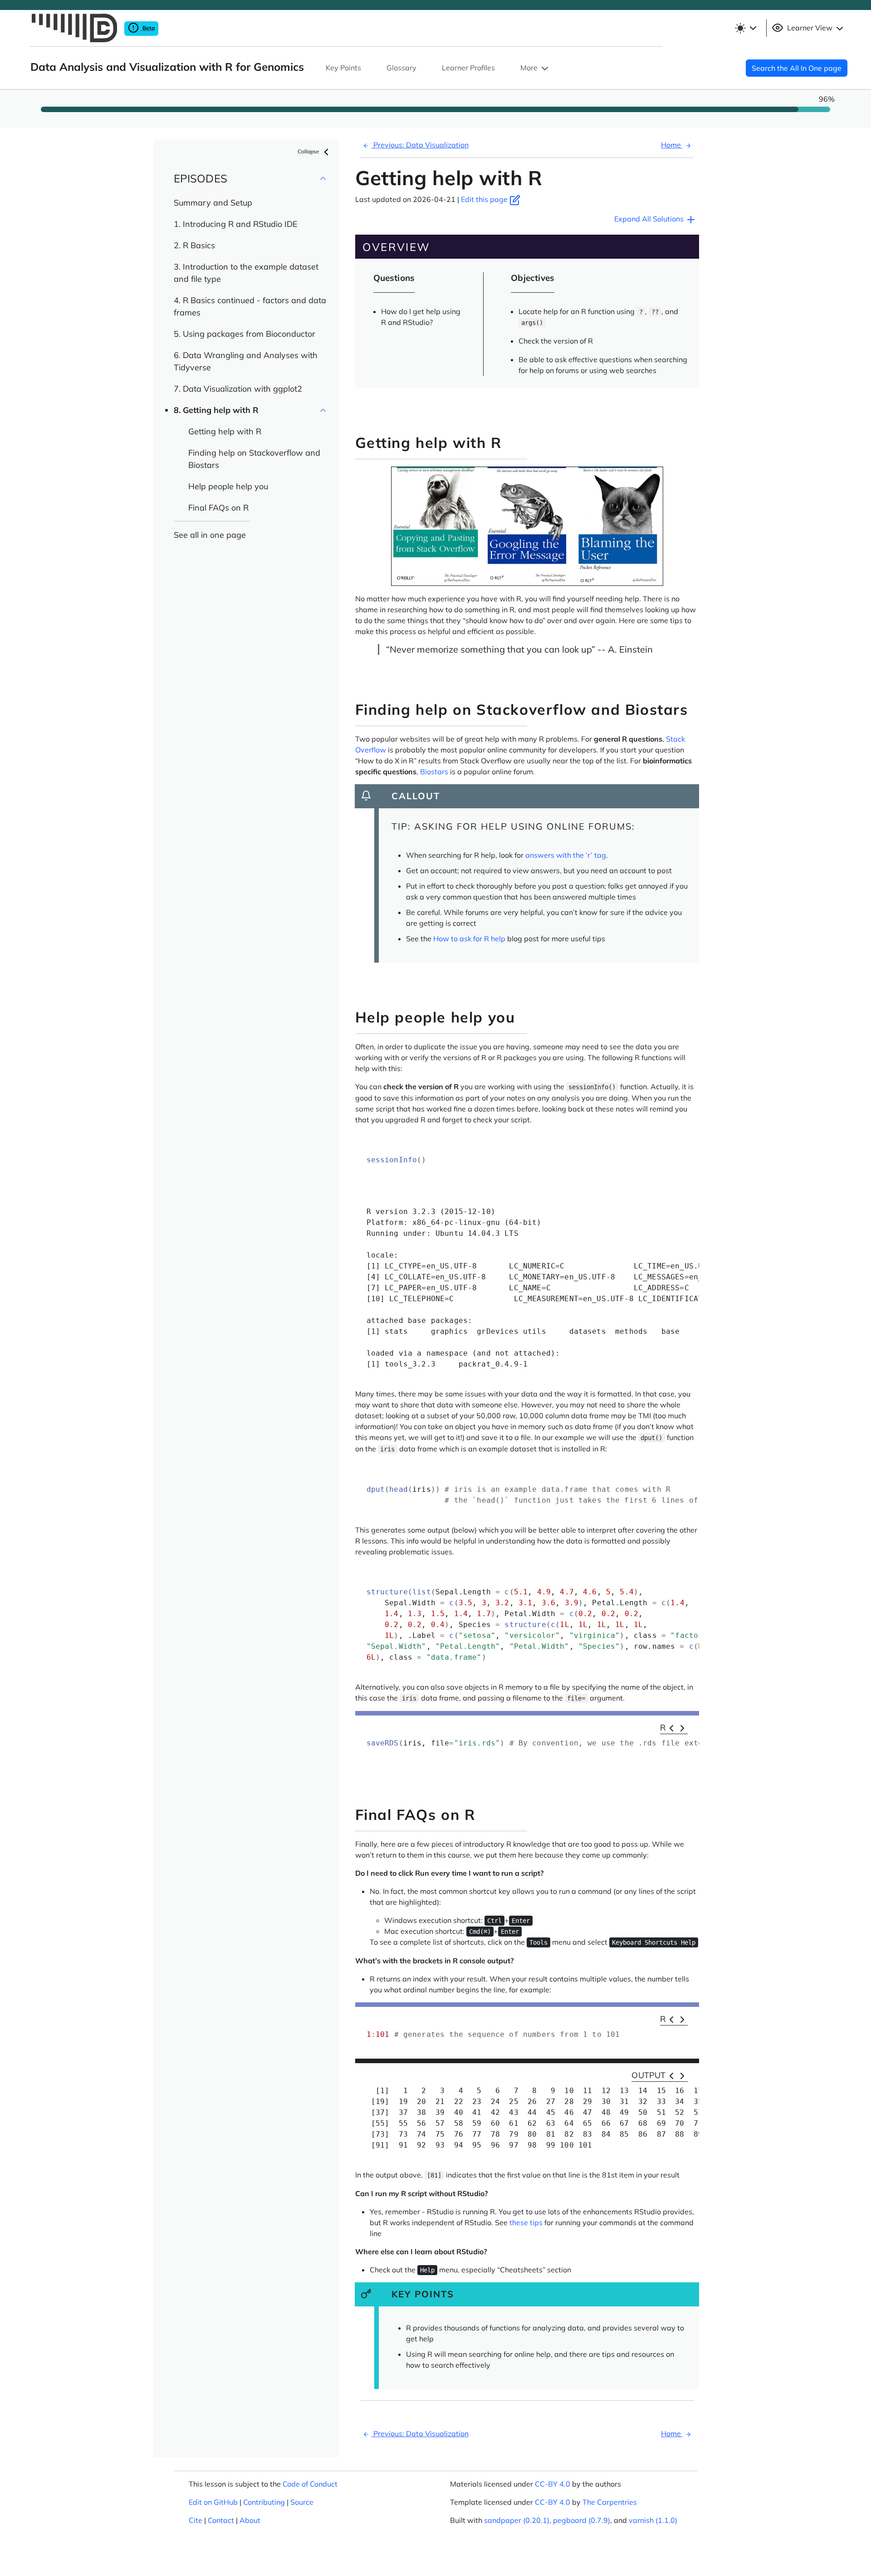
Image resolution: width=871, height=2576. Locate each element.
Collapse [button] (309, 151)
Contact (221, 2520)
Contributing (264, 2502)
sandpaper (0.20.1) (517, 2520)
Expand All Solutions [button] (650, 219)
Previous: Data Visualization (420, 145)
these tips (526, 2222)
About (250, 2520)
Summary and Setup (213, 203)
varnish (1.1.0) (653, 2520)
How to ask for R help (469, 939)
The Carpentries (610, 2502)
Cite (196, 2520)
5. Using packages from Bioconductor (245, 334)
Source (302, 2502)
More (530, 68)
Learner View (810, 28)
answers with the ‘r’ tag (566, 855)
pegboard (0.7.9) (582, 2520)
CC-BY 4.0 (553, 2484)
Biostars (434, 772)
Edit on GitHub (213, 2502)
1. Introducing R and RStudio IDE (236, 224)
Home (672, 145)
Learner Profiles (468, 68)
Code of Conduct (310, 2484)
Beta (148, 28)
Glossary (401, 68)
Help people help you (228, 486)
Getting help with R (225, 431)
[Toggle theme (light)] (745, 28)
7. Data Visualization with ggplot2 (238, 389)
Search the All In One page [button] (797, 68)
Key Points (343, 68)
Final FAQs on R (218, 508)
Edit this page (485, 199)
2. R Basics (194, 245)
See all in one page (210, 535)
